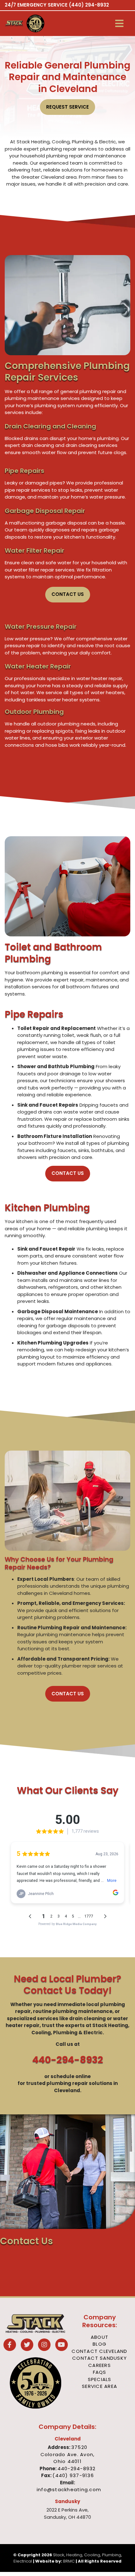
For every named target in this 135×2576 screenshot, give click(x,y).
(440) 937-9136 (73, 2475)
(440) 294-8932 (89, 5)
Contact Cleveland (99, 2351)
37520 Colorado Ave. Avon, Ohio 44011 (68, 2454)
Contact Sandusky (100, 2358)
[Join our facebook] (10, 2345)
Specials (100, 2379)
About (100, 2337)
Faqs (100, 2372)
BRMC (69, 2561)
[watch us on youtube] (62, 2345)
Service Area (100, 2386)
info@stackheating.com (69, 2489)
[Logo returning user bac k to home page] (14, 23)
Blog (100, 2344)
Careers (100, 2365)
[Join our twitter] (27, 2345)
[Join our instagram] (44, 2345)
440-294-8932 (68, 2060)
